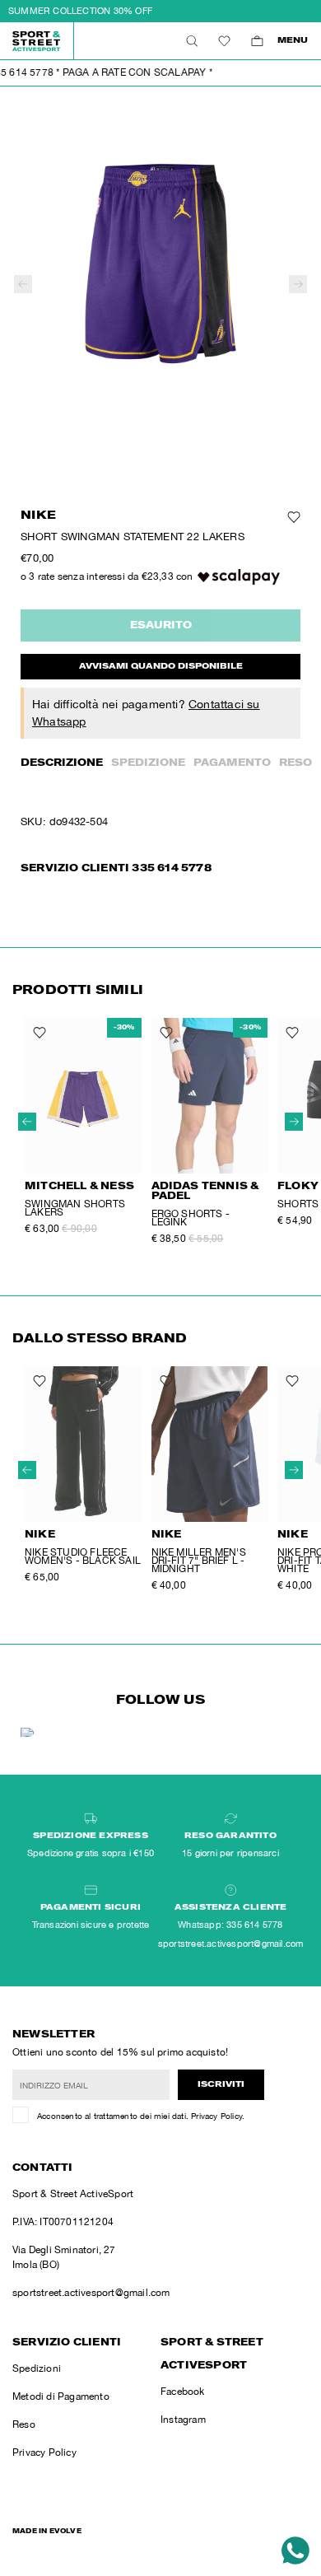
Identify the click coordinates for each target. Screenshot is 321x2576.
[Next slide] (298, 284)
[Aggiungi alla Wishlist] (294, 517)
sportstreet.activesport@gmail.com (91, 2293)
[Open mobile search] (191, 41)
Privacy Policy (216, 2116)
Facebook (183, 2392)
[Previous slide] (23, 284)
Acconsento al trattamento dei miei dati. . (141, 2116)
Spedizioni (37, 2368)
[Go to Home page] (37, 41)
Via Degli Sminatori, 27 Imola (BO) (64, 2257)
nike (38, 516)
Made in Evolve (47, 2532)
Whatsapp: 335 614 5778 (230, 1925)
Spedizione (148, 763)
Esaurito (161, 626)
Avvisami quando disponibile (161, 667)
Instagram (183, 2420)
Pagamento (232, 763)
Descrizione (62, 763)
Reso (295, 763)
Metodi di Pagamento (61, 2396)
